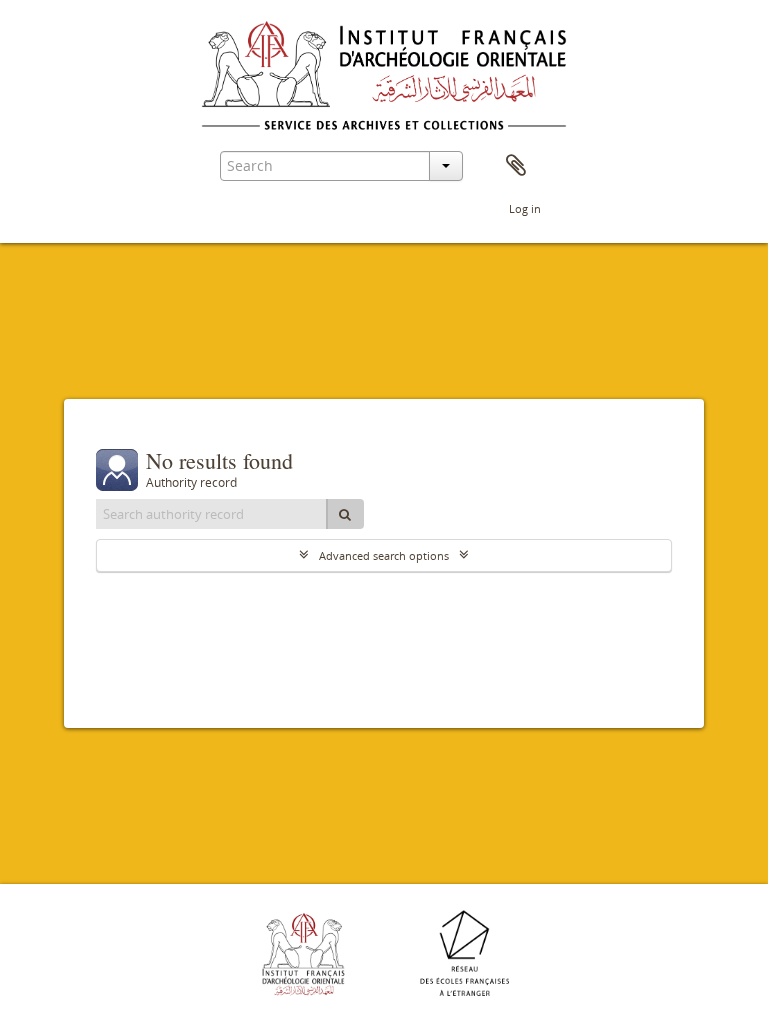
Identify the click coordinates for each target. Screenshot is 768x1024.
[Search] (345, 514)
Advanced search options (384, 555)
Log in (525, 208)
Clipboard (516, 166)
